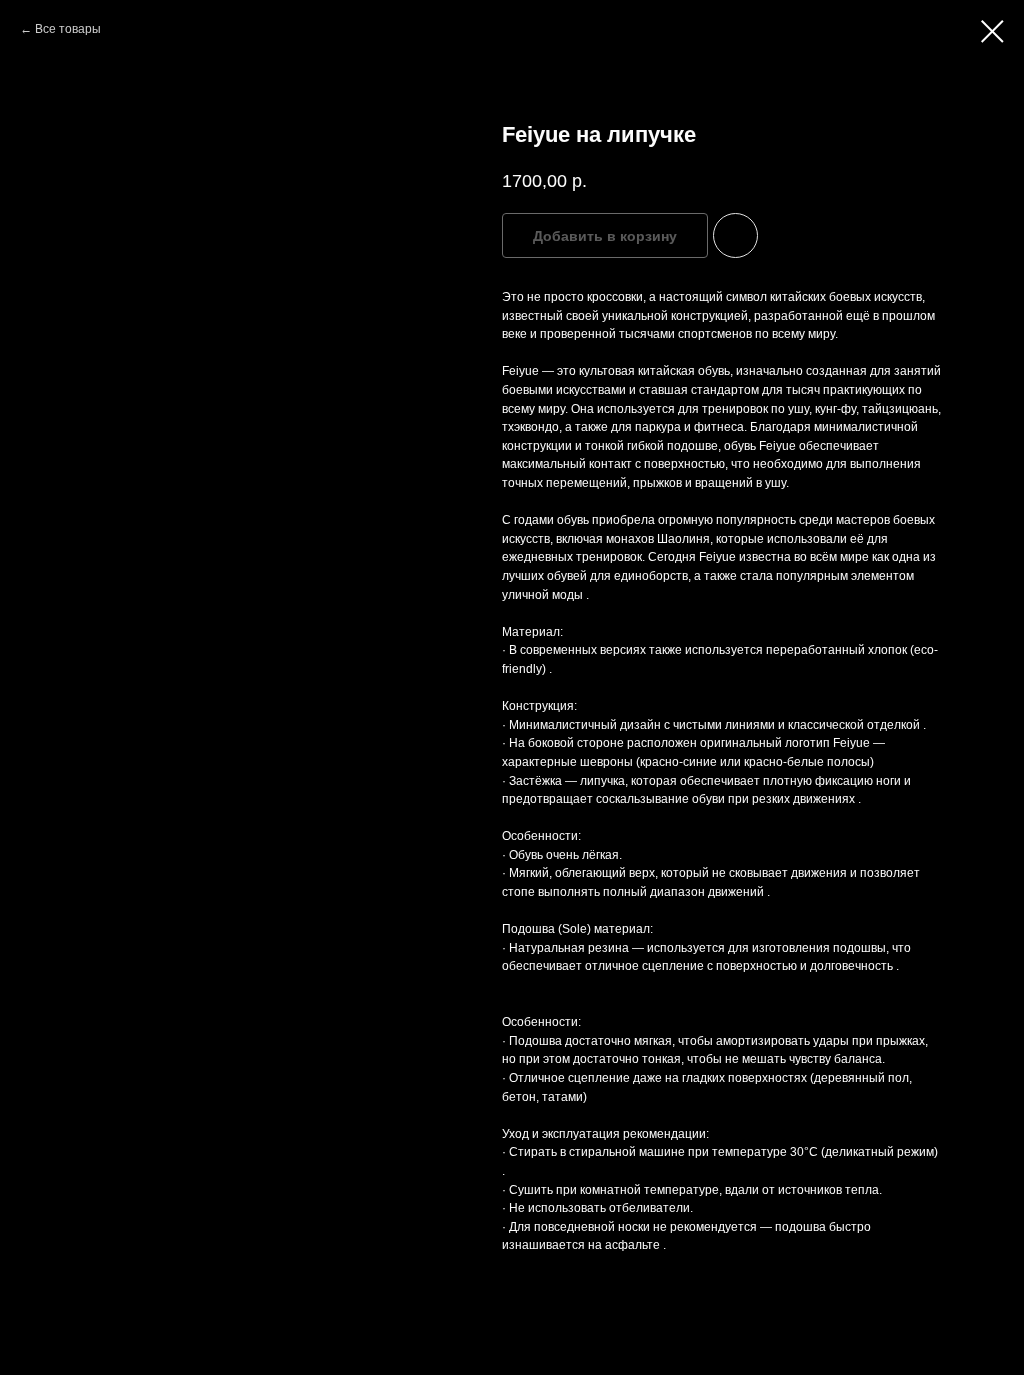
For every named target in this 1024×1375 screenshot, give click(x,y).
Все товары (68, 29)
